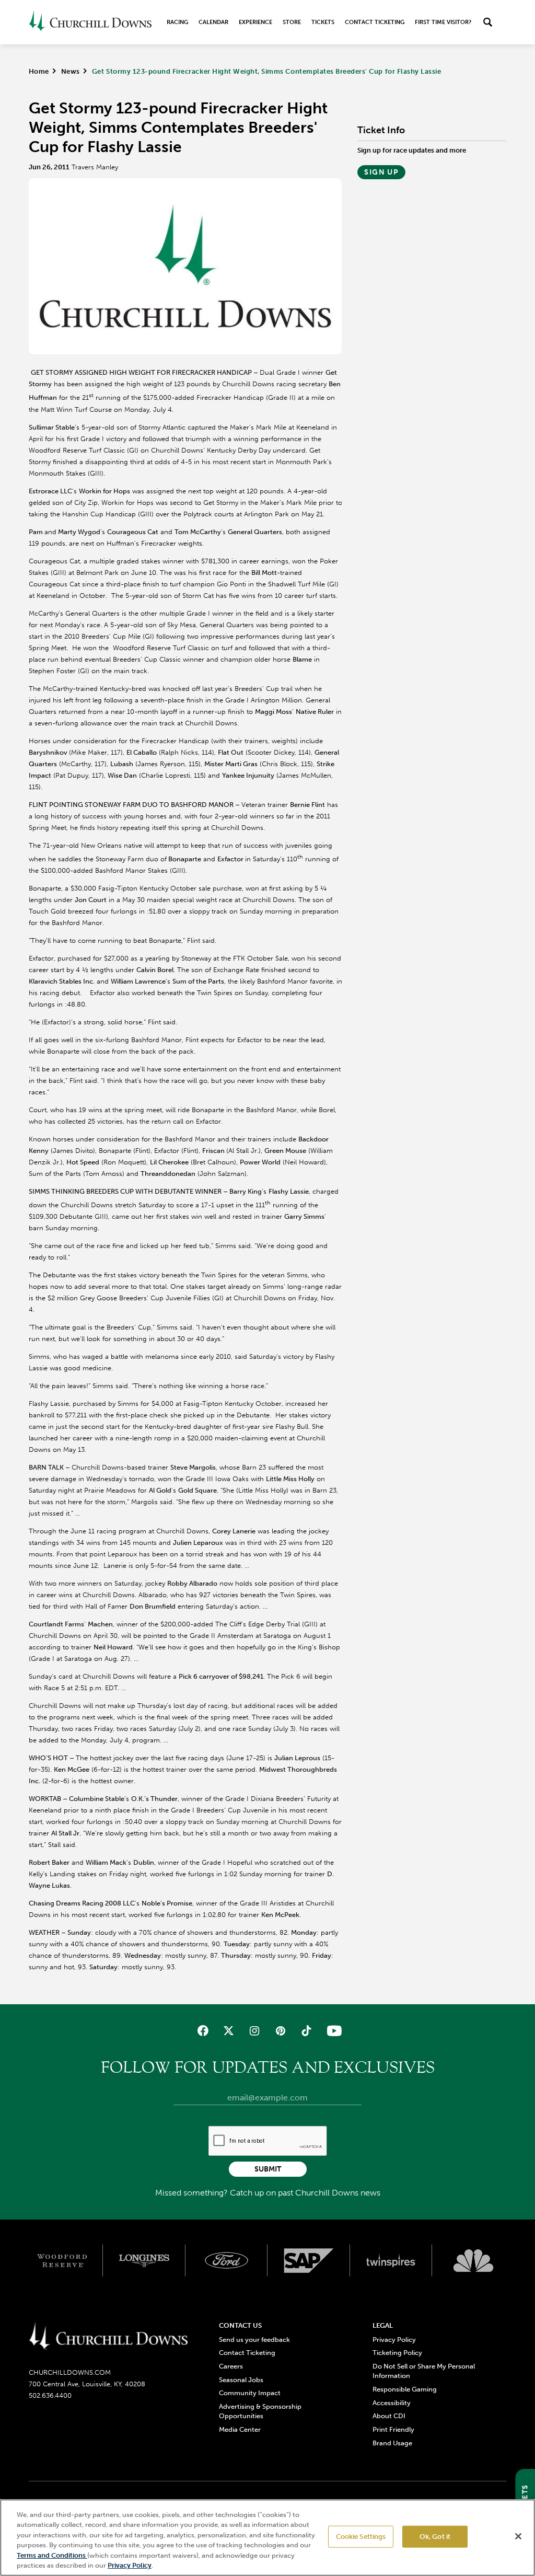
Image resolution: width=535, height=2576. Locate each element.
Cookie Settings (361, 2537)
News (71, 71)
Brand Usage (392, 2443)
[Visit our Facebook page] (203, 2031)
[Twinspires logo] (391, 2261)
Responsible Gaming (405, 2389)
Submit (268, 2169)
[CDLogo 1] (108, 2337)
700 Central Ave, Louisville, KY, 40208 (87, 2384)
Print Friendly (393, 2429)
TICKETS (323, 22)
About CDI (389, 2416)
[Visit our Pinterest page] (280, 2031)
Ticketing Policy (397, 2353)
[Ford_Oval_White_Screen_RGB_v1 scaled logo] (227, 2260)
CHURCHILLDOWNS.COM (70, 2372)
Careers (231, 2366)
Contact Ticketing (375, 22)
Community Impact (250, 2393)
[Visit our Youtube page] (332, 2031)
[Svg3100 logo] (473, 2261)
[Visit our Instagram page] (255, 2031)
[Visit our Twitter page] (229, 2031)
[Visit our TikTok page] (306, 2031)
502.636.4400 (50, 2395)
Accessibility (392, 2403)
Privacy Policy (394, 2340)
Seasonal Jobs (241, 2380)
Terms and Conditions (52, 2555)
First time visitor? (443, 22)
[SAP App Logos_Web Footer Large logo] (309, 2261)
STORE (292, 22)
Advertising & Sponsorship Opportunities (260, 2411)
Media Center (240, 2429)
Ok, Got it (435, 2537)
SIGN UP (381, 172)
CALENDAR (213, 22)
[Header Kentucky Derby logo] (90, 22)
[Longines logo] (144, 2261)
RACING (177, 22)
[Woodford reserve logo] (62, 2261)
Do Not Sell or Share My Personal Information (424, 2371)
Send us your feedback (254, 2340)
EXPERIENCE (255, 22)
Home (39, 71)
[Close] (518, 2536)
